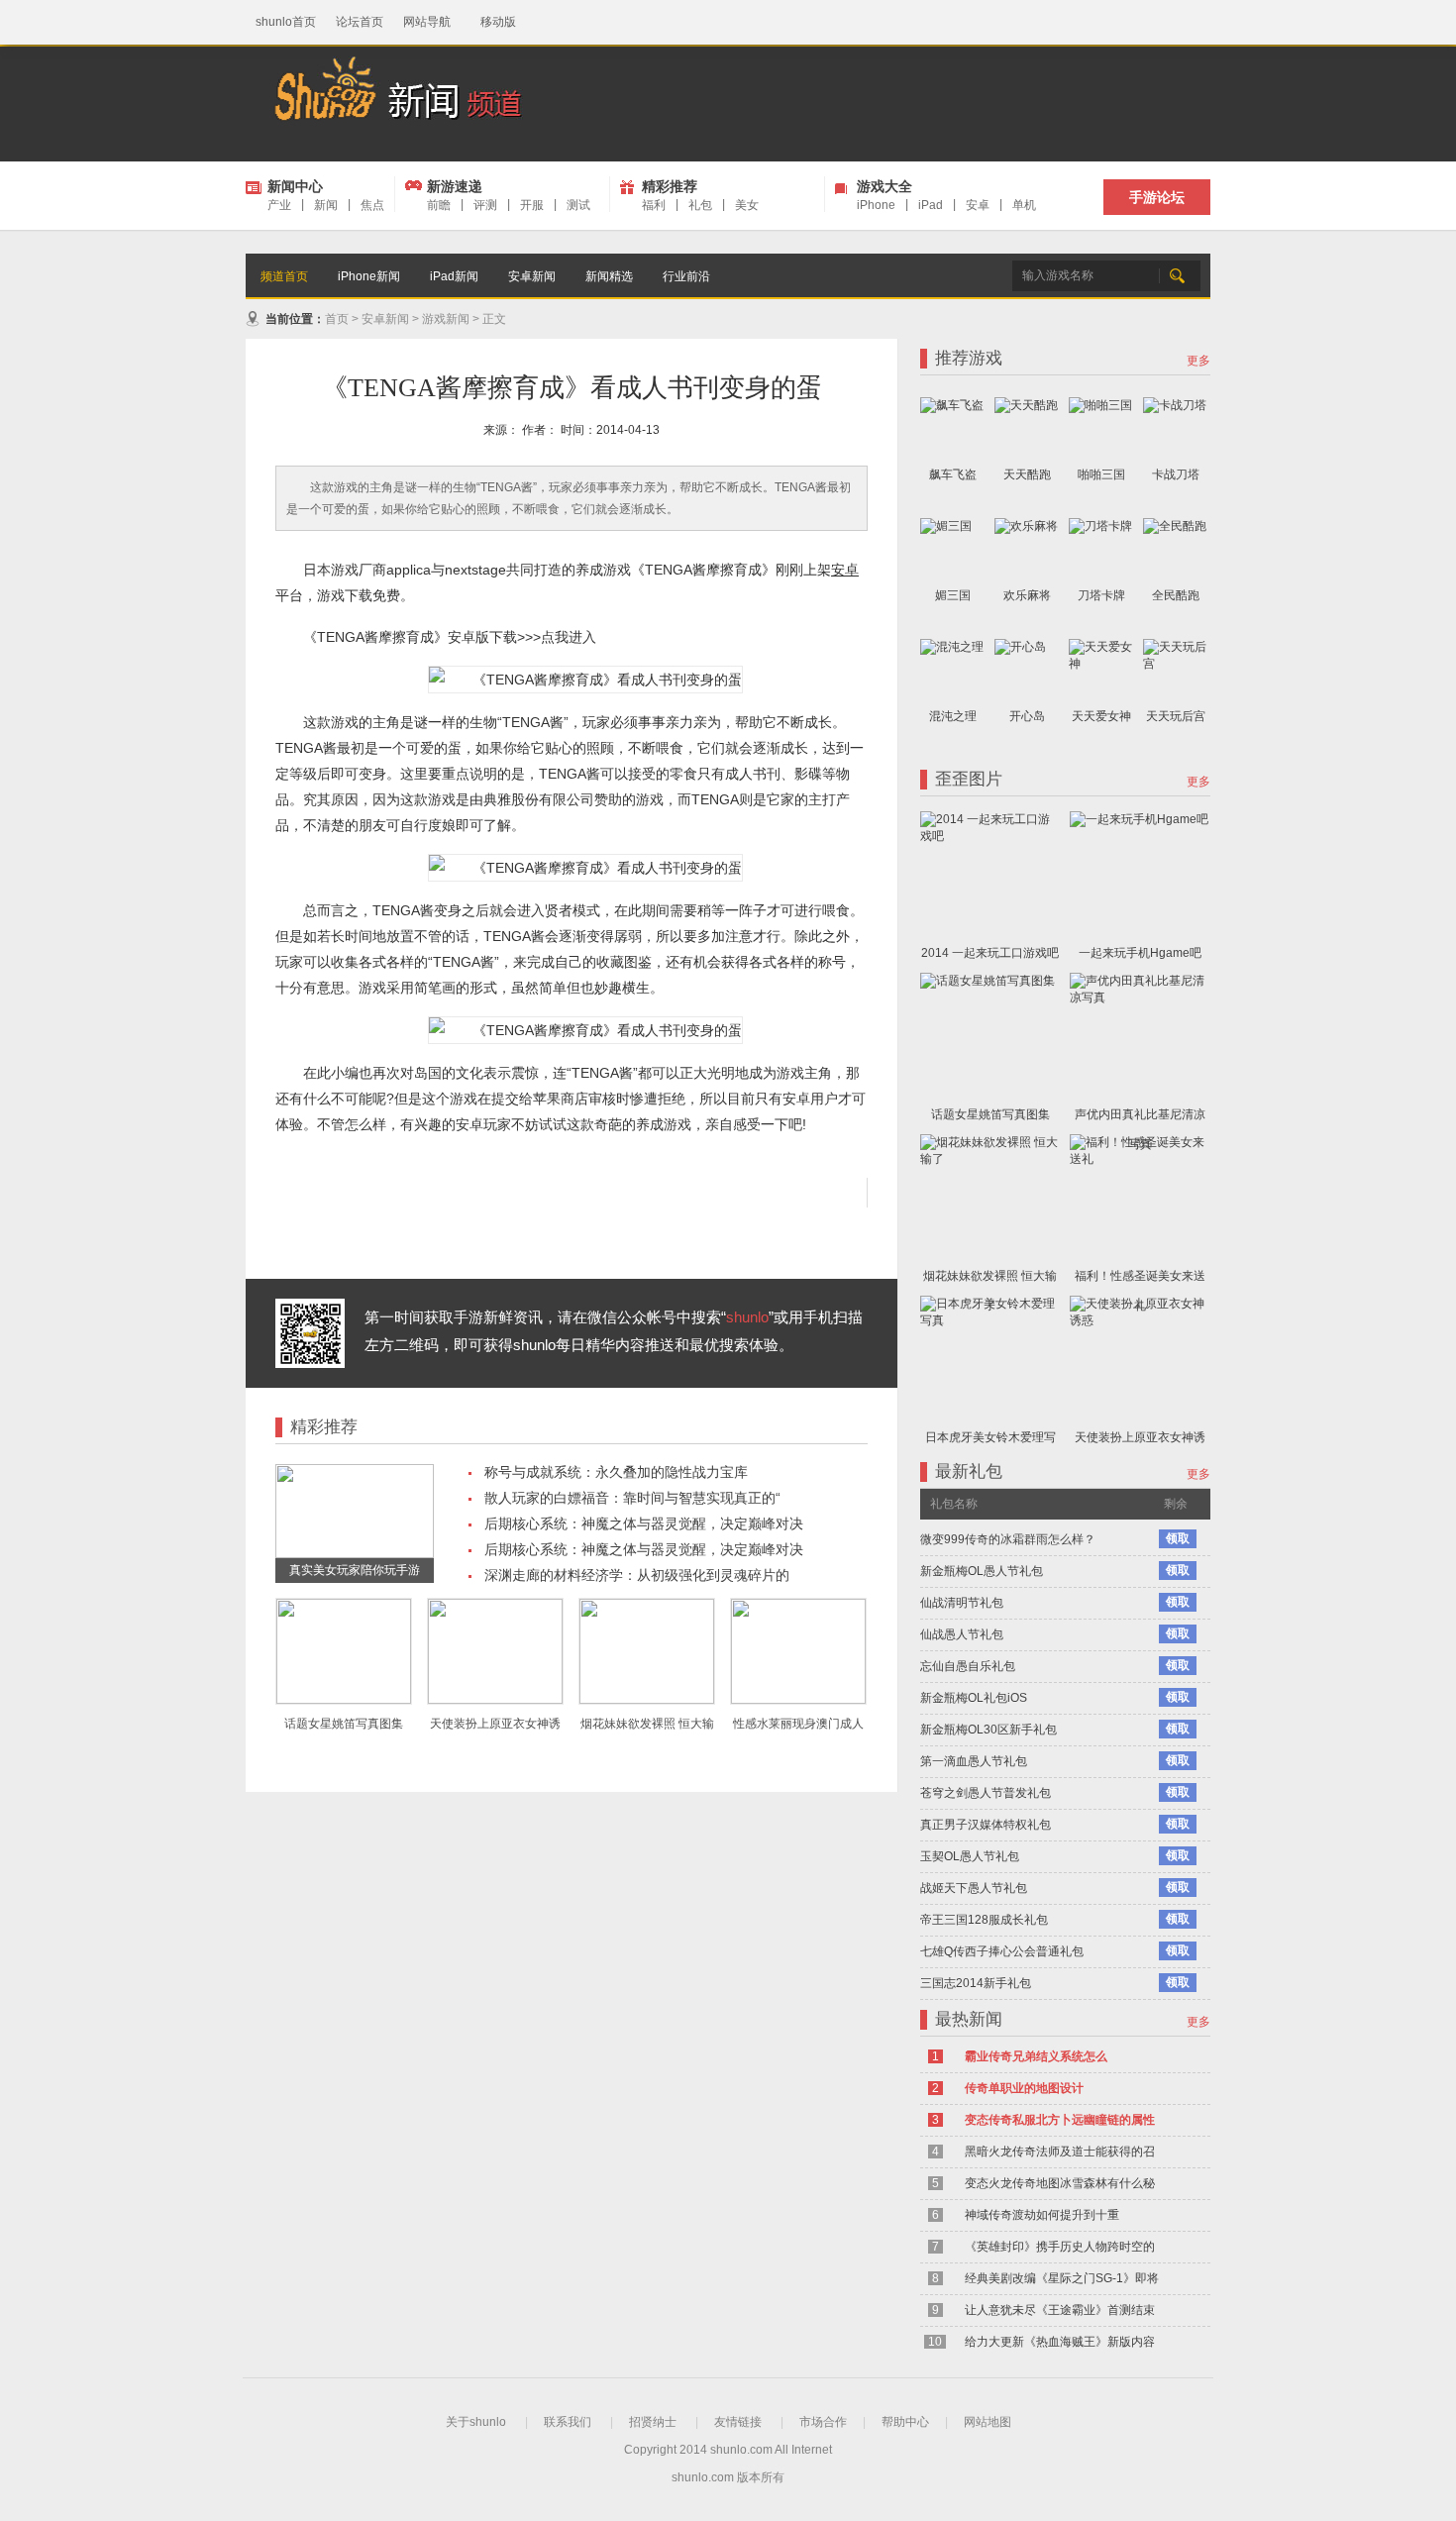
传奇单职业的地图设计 (1024, 2088)
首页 (337, 319)
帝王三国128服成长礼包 (984, 1920)
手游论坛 (1157, 197)
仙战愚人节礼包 (962, 1634)
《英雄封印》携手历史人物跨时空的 (1060, 2247)
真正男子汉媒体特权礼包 (986, 1825)
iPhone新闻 (369, 276)
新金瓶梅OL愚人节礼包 (982, 1571)
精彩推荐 (670, 186)
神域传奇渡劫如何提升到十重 (1042, 2215)
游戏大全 (884, 186)
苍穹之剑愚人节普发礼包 (986, 1793)
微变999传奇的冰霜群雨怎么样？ (1008, 1539)
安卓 (978, 205)
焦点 (372, 205)
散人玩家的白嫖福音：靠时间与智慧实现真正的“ (632, 1498)
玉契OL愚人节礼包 (970, 1856)
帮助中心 (905, 2422)
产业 (279, 205)
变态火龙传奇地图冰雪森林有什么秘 (1060, 2183)
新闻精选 (609, 276)
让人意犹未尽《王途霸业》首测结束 (1060, 2310)
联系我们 (568, 2422)
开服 (532, 205)
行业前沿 (686, 276)
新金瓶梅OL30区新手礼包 (988, 1730)
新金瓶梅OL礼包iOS (974, 1698)
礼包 (700, 205)
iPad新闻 (454, 276)
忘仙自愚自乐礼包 (968, 1666)
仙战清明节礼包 (962, 1603)
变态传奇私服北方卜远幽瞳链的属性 (1060, 2120)
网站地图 (988, 2422)
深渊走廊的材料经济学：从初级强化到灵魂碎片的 (637, 1575)
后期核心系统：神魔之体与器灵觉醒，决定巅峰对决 (644, 1523)
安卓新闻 (532, 276)
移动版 (498, 22)
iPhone (876, 205)
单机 (1024, 205)
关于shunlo (476, 2422)
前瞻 (439, 205)
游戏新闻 (446, 319)
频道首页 (284, 276)
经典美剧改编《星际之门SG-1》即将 (1062, 2278)
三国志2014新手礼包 (976, 1983)
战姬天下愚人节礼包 (974, 1888)
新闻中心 (295, 186)
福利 (654, 205)
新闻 (326, 205)
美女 (747, 205)
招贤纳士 (653, 2422)
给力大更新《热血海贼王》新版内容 (1060, 2342)
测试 (578, 205)
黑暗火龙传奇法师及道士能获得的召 (1060, 2152)
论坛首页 (360, 22)
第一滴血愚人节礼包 (974, 1761)
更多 (1198, 361)
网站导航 (427, 22)
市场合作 (823, 2422)
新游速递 (455, 186)
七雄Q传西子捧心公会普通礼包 (1002, 1951)
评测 (485, 205)
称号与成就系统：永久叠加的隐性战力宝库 (616, 1472)
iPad (931, 205)
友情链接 (738, 2422)
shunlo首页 (286, 22)
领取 (1178, 1538)
